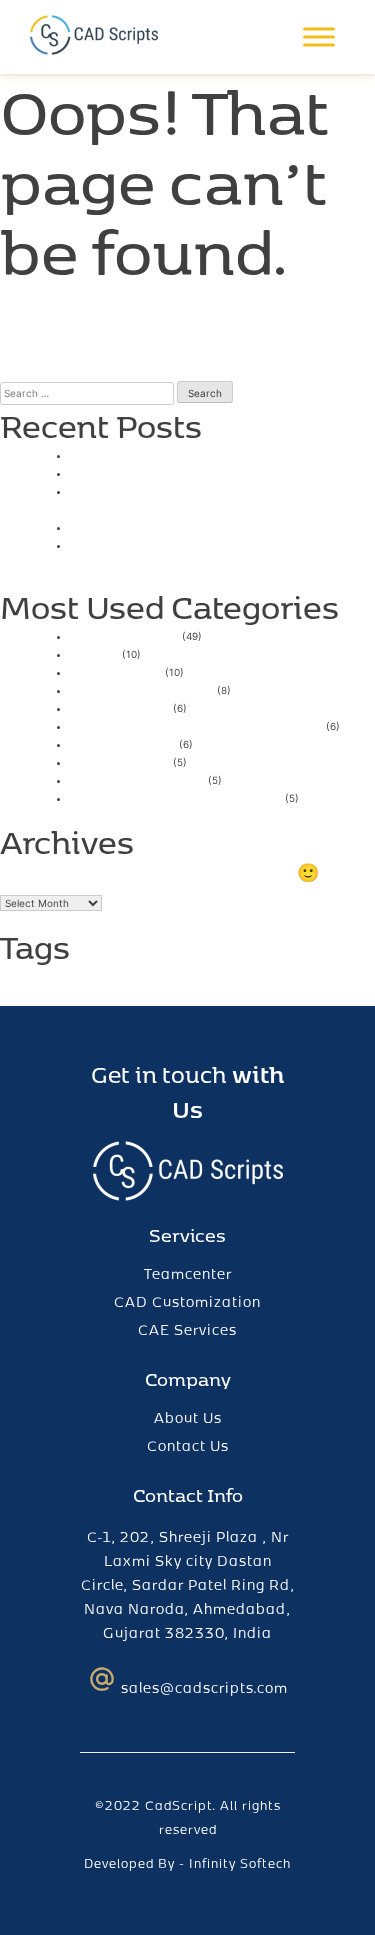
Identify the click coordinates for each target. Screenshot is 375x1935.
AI (6, 981)
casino (94, 652)
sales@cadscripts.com (204, 1687)
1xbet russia (116, 670)
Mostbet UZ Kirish (137, 778)
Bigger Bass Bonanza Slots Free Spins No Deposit (211, 552)
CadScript (178, 1805)
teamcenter (243, 974)
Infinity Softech (240, 1863)
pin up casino (120, 760)
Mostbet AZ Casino (142, 688)
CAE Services (187, 1329)
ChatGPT (38, 981)
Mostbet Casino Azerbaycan (176, 796)
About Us (188, 1417)
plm (155, 981)
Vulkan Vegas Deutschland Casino (196, 724)
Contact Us (188, 1445)
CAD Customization (187, 1301)
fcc (73, 981)
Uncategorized (124, 634)
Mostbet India (123, 742)
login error (113, 981)
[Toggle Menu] (319, 37)
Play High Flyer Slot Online (168, 525)
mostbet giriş (120, 706)
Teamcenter (188, 1273)
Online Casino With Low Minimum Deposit (195, 498)
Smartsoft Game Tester (156, 471)
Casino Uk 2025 (130, 453)
